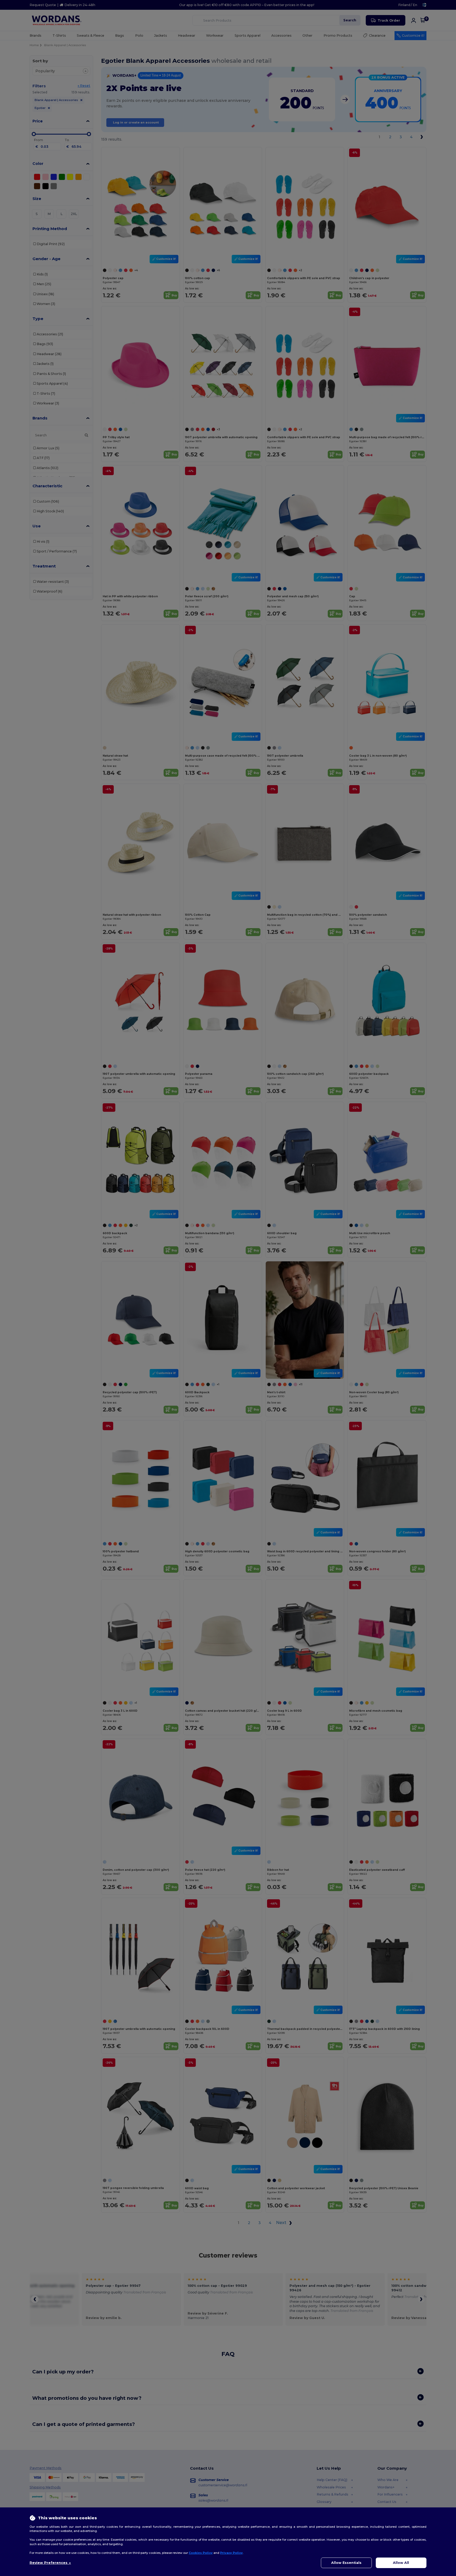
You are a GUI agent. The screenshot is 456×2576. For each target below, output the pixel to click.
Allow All (401, 2563)
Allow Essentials (346, 2563)
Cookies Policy (201, 2553)
